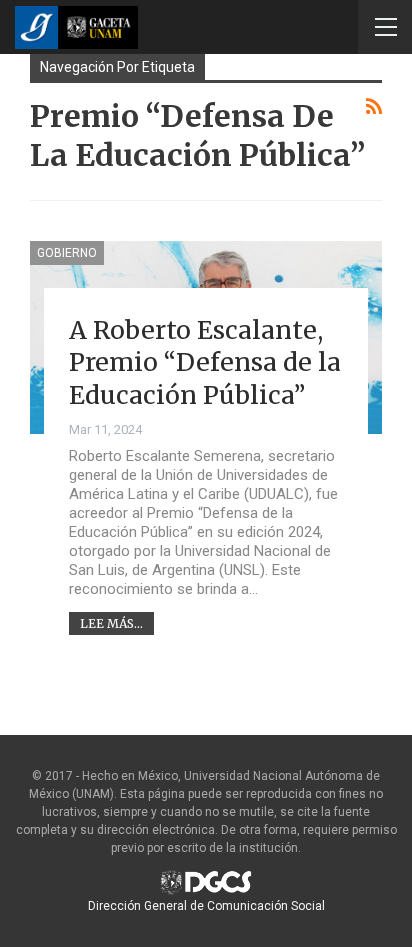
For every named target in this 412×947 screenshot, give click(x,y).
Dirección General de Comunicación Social (206, 906)
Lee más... (111, 623)
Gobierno (67, 253)
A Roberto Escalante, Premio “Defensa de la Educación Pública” (205, 362)
